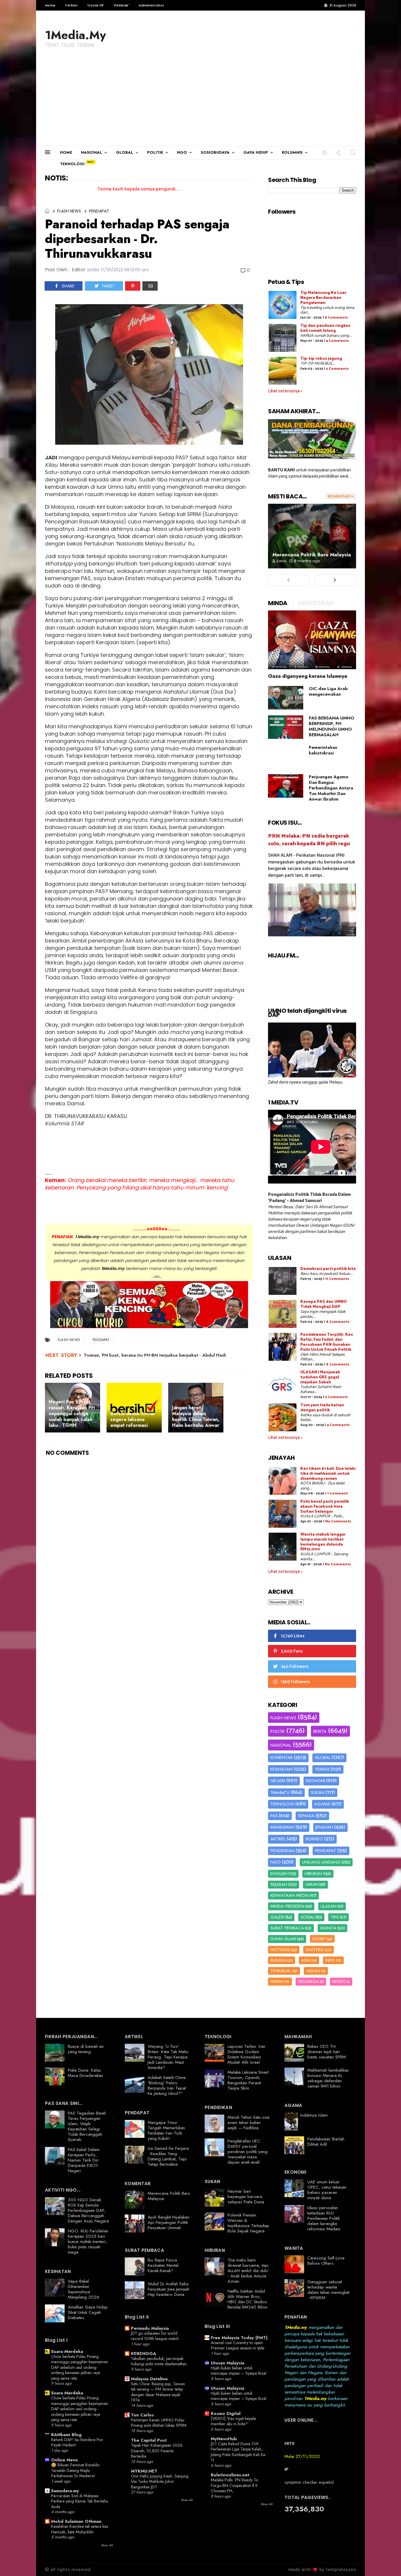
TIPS (335, 1917)
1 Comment (338, 1493)
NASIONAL (92, 152)
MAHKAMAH (282, 1827)
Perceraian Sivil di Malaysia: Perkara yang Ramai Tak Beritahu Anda (80, 2501)
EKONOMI (315, 1781)
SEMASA (306, 1816)
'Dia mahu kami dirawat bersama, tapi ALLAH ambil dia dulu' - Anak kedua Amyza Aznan (248, 2271)
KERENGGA (144, 2354)
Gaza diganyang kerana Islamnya (308, 676)
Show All (107, 2545)
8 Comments (336, 318)
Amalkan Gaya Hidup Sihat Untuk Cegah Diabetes (88, 2312)
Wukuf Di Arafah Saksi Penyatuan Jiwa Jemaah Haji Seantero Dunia (169, 2289)
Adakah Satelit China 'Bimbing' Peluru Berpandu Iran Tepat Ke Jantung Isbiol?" (167, 2085)
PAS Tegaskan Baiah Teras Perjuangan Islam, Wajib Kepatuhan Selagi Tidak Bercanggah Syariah (87, 2126)
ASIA (306, 1960)
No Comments (338, 1521)
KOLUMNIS (292, 152)
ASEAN (313, 1971)
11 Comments (337, 1279)
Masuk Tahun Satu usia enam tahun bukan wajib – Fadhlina (248, 2123)
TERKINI (322, 1769)
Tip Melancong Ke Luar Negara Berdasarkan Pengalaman (323, 298)
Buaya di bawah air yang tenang (86, 2049)
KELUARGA (308, 1981)
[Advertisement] (201, 102)
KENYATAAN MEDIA (290, 1895)
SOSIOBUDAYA (215, 152)
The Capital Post (149, 2440)
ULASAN (328, 1906)
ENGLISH (279, 1874)
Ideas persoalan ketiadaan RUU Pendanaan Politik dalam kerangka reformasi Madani (324, 2218)
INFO (330, 1960)
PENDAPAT (99, 211)
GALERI (277, 1917)
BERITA (320, 1731)
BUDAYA (278, 1960)
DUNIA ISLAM (283, 1939)
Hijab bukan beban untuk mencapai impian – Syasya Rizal (239, 2371)
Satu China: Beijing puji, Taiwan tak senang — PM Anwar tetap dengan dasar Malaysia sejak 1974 (158, 2392)
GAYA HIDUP (256, 152)
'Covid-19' (95, 5)
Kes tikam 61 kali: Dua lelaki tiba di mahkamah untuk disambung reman (328, 1474)
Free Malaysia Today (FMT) (239, 2338)
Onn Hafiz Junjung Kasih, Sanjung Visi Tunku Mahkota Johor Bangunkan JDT (160, 2482)
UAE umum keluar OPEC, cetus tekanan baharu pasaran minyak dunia (327, 2190)
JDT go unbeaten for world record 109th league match (155, 2336)
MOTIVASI (280, 1950)
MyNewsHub (224, 2439)
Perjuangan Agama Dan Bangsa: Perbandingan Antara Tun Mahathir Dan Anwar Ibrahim (331, 788)
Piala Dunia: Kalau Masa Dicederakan (85, 2073)
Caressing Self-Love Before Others (326, 2261)
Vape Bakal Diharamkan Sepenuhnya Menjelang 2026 (84, 2289)
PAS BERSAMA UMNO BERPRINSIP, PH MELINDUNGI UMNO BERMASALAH (332, 726)
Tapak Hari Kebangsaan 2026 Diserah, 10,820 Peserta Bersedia (157, 2451)
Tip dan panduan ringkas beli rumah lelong (325, 328)
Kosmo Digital (226, 2413)
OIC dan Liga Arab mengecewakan (328, 691)
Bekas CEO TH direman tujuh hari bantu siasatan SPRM (327, 2052)
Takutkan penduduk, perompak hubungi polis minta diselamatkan (159, 2361)
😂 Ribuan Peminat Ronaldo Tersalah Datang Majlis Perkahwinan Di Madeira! (75, 2470)
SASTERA (315, 1950)
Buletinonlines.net (230, 2475)
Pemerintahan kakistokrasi (323, 750)
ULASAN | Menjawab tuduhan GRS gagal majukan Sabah (320, 1377)
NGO (182, 152)
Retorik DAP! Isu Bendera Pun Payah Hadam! (77, 2442)
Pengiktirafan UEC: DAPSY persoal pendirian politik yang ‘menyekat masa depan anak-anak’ (247, 2152)
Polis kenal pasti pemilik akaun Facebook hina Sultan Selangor (325, 1507)
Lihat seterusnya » (285, 391)
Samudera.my (65, 2491)
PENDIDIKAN (282, 1851)
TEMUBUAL (281, 1971)
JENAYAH (324, 1827)
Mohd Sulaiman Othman (76, 2521)
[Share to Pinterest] (133, 286)
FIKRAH (277, 1981)
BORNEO (314, 1839)
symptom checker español (309, 2482)
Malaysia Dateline (149, 2379)
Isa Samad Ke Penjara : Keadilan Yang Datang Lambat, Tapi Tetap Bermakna (168, 2156)
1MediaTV (280, 1792)
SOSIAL (308, 1917)
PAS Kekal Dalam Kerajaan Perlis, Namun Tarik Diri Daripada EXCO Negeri (84, 2160)
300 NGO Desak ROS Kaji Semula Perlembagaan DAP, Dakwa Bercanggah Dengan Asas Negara (88, 2210)
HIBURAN (313, 1874)
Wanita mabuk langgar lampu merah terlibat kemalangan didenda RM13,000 (323, 1542)
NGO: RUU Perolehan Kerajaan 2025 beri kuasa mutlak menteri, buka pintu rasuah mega (88, 2242)
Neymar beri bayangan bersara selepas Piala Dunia (246, 2197)
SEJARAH (279, 1884)
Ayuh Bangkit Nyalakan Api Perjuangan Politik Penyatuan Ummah (169, 2222)
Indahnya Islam (314, 2115)
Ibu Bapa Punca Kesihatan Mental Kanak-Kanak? (163, 2265)
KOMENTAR (282, 1757)
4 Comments (337, 341)
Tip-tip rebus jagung (321, 359)
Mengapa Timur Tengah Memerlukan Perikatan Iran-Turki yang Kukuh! (166, 2130)
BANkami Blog (66, 2435)
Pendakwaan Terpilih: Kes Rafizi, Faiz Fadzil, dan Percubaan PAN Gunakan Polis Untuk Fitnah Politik (327, 1342)
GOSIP (319, 1939)
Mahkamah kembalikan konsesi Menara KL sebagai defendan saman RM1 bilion (328, 2078)
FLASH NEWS (69, 211)
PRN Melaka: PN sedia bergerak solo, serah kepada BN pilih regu (309, 840)
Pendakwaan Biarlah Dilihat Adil (326, 2142)
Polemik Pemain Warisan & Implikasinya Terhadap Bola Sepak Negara (248, 2223)
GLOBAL (125, 152)
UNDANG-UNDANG (321, 1862)
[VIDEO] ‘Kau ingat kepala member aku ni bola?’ (233, 2421)
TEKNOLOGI (72, 164)
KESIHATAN (281, 1769)
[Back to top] (386, 2562)
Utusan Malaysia (228, 2363)
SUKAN (318, 1792)
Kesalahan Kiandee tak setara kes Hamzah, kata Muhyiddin (80, 2529)
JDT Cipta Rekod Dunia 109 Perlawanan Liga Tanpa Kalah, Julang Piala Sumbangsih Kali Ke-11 (239, 2452)
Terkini (71, 5)
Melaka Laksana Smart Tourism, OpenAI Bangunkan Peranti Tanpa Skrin (248, 2080)
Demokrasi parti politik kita (328, 1269)
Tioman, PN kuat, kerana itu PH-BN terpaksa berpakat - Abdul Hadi (155, 1355)
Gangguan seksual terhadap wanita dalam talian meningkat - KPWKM (328, 2290)
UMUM (311, 1884)
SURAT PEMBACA (287, 1928)
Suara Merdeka (67, 2351)
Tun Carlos (142, 2415)
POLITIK (155, 152)
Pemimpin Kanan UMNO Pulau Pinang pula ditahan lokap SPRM (159, 2423)
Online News (64, 2460)
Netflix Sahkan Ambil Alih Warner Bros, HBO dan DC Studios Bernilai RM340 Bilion (247, 2299)
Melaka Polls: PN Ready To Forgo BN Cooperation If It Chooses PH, (234, 2485)
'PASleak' (121, 5)
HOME (66, 152)
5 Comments (337, 369)
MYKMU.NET (144, 2471)
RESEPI (339, 1981)
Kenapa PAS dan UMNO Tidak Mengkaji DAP (324, 1304)
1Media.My (75, 35)
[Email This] (150, 286)
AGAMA (322, 1804)
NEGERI (278, 1781)
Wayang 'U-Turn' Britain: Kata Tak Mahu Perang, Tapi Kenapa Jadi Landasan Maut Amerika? (168, 2057)
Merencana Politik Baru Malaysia (312, 555)
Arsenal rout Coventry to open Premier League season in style (238, 2345)
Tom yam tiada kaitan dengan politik (322, 1408)
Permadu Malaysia (150, 2328)
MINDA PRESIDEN (287, 1906)
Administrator (151, 5)
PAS (274, 1816)
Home (50, 5)
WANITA (328, 1928)
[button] (325, 152)
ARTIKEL (278, 1839)
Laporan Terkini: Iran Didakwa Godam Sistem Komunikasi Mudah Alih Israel (246, 2054)
